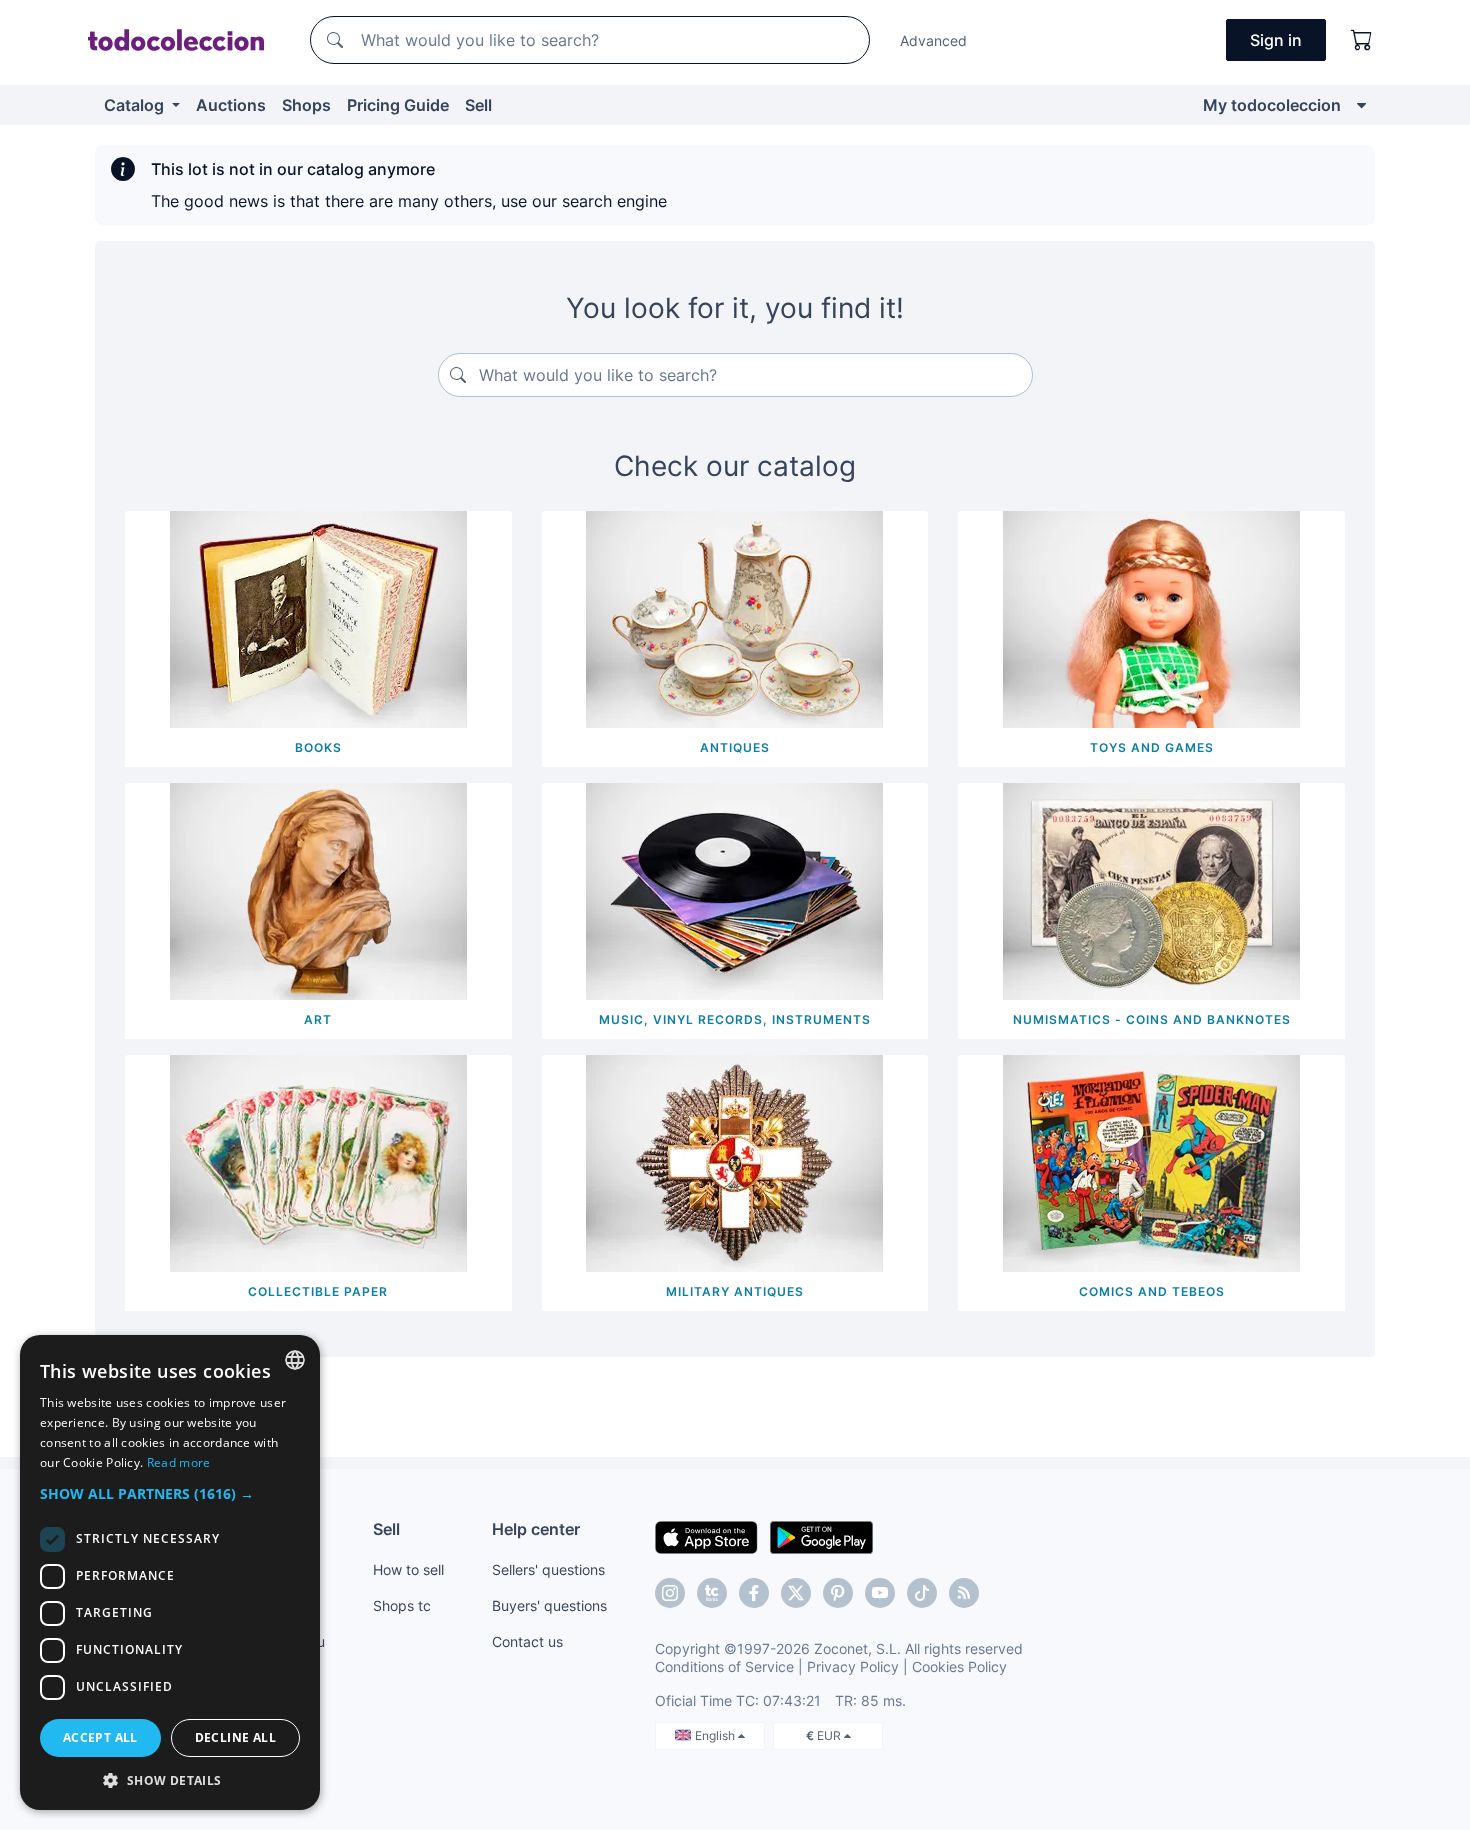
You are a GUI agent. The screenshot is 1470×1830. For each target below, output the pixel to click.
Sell (478, 105)
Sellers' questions (548, 1569)
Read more (179, 1462)
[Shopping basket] (1362, 40)
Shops (306, 105)
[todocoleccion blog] (964, 1593)
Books (318, 747)
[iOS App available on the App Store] (706, 1536)
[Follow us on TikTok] (922, 1593)
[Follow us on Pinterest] (838, 1593)
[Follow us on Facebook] (754, 1593)
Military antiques (735, 1291)
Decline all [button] (235, 1737)
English (716, 1735)
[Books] (318, 618)
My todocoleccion (1272, 105)
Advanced (933, 40)
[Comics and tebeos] (1151, 1162)
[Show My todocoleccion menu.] (1361, 105)
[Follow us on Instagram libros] (712, 1593)
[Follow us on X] (796, 1593)
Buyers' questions (549, 1605)
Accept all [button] (100, 1737)
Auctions (231, 105)
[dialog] (170, 1572)
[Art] (318, 890)
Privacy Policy (853, 1666)
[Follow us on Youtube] (880, 1593)
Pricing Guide (398, 105)
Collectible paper (318, 1291)
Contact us (527, 1641)
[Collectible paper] (318, 1162)
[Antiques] (734, 618)
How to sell (408, 1569)
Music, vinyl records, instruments (735, 1019)
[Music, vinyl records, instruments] (734, 890)
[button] (170, 1493)
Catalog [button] (136, 105)
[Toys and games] (1151, 618)
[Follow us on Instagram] (670, 1593)
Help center (536, 1529)
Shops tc (402, 1605)
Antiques (735, 747)
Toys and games (1152, 747)
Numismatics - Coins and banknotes (1152, 1019)
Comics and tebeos (1152, 1291)
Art (318, 1019)
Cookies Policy (959, 1666)
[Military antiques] (734, 1162)
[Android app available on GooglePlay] (821, 1536)
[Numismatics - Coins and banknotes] (1151, 890)
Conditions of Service (724, 1666)
